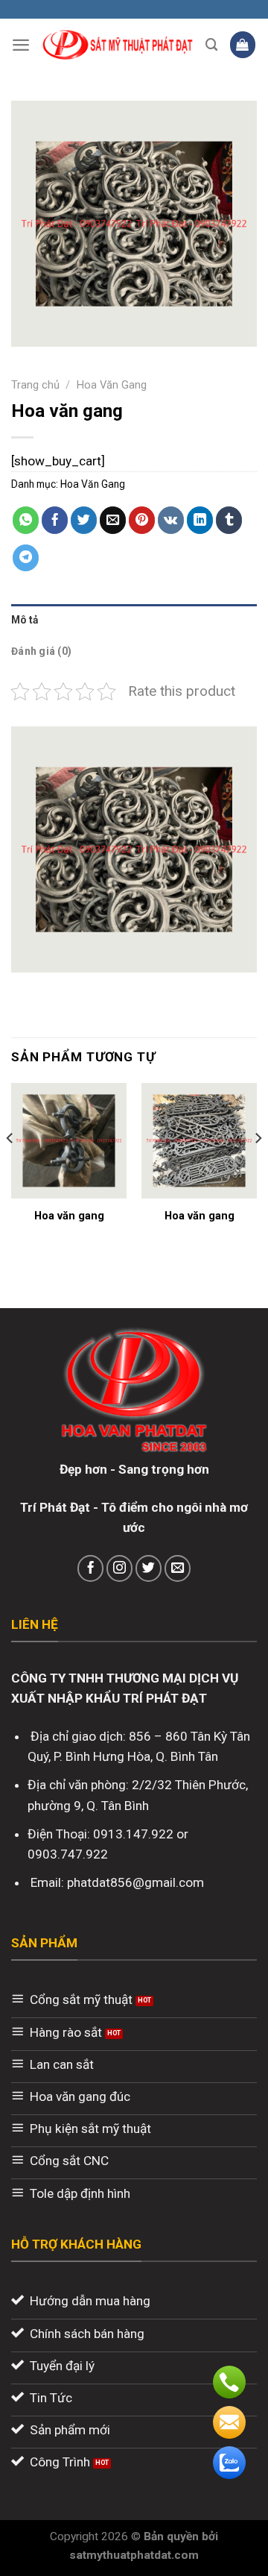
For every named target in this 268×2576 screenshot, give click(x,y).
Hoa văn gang (69, 1216)
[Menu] (21, 45)
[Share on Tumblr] (229, 520)
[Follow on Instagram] (120, 1568)
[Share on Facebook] (55, 520)
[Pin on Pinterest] (142, 520)
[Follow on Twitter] (149, 1568)
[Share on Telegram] (26, 558)
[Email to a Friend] (113, 520)
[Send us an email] (178, 1568)
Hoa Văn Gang (112, 385)
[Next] (258, 1168)
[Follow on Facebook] (91, 1568)
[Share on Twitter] (84, 520)
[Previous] (10, 1168)
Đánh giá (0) (41, 651)
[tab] (134, 620)
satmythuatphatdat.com (134, 2555)
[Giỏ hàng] (243, 44)
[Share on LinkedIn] (200, 520)
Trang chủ (35, 385)
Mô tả (25, 620)
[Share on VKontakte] (171, 520)
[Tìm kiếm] (212, 45)
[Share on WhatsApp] (26, 520)
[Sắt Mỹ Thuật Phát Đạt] (118, 45)
